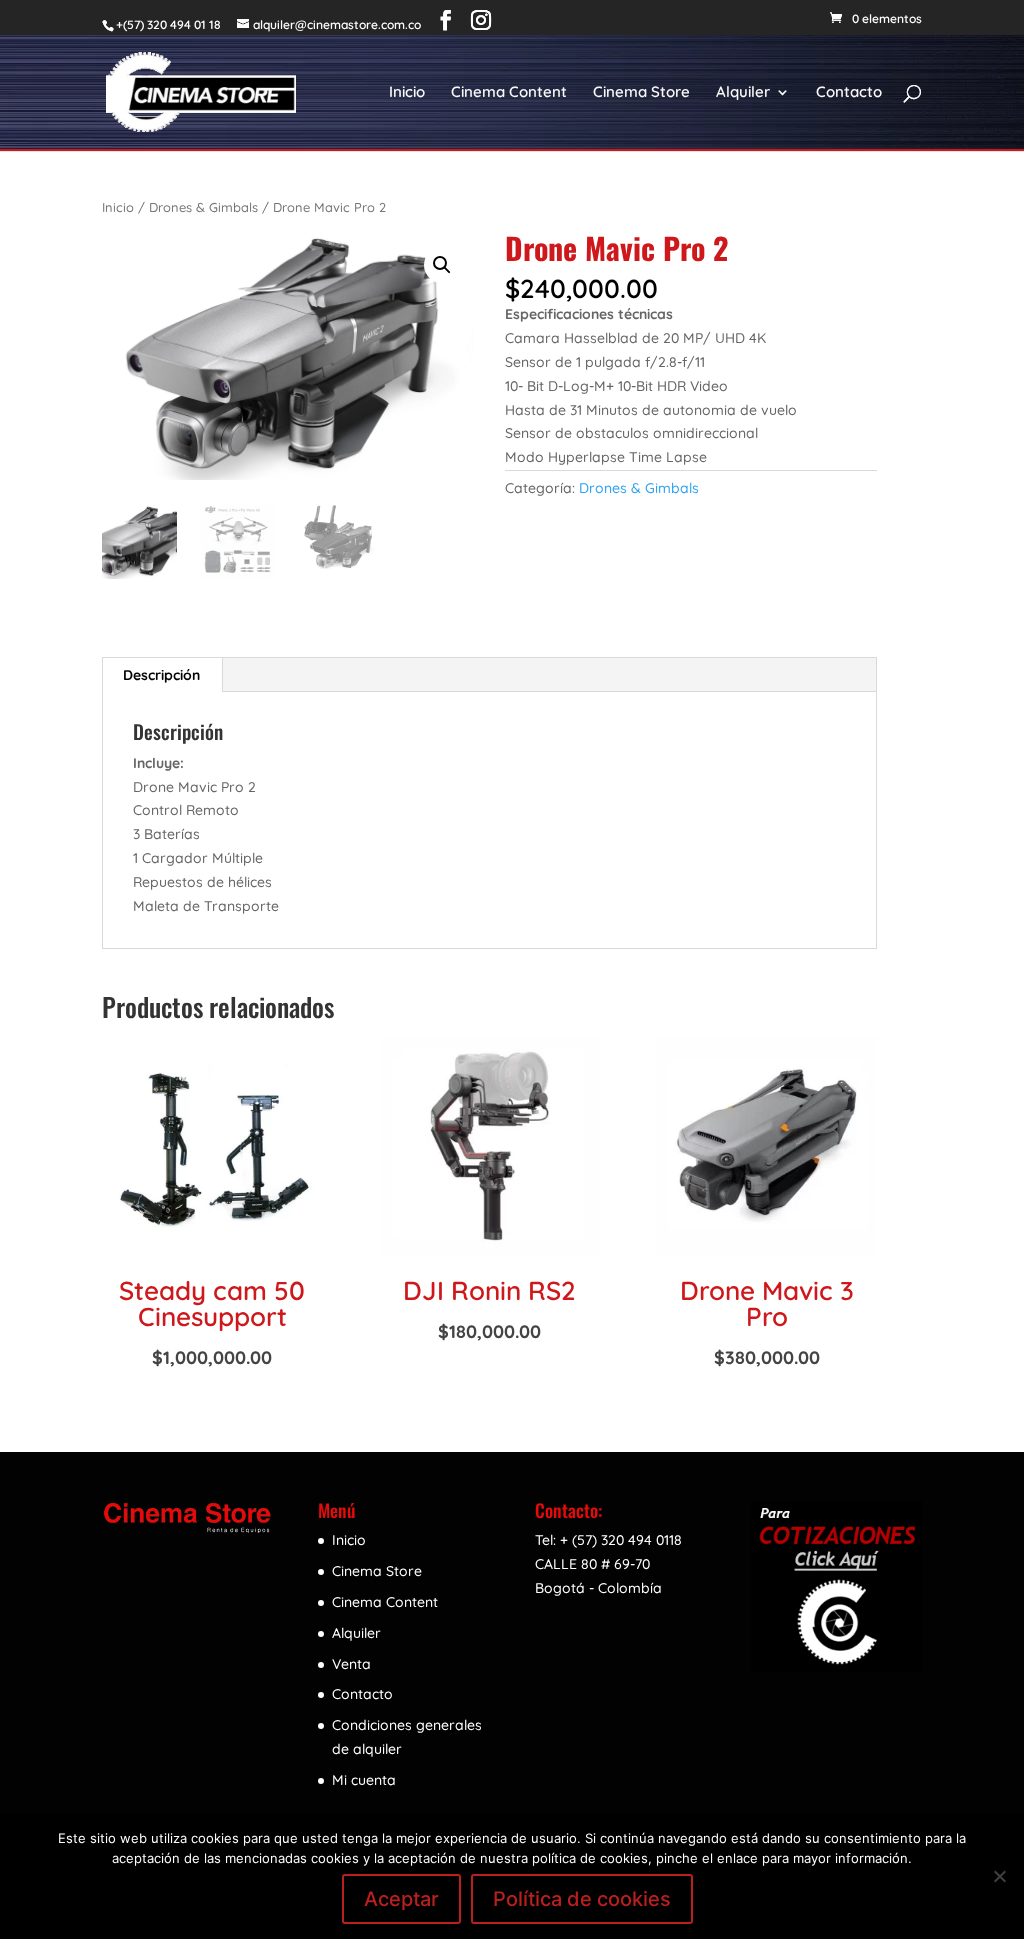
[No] (999, 1876)
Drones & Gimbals (203, 207)
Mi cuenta (364, 1780)
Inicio (407, 93)
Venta (351, 1664)
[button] (442, 265)
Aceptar (401, 1899)
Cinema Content (509, 93)
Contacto (849, 93)
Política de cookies (582, 1899)
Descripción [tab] (161, 675)
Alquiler (743, 93)
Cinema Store (641, 93)
